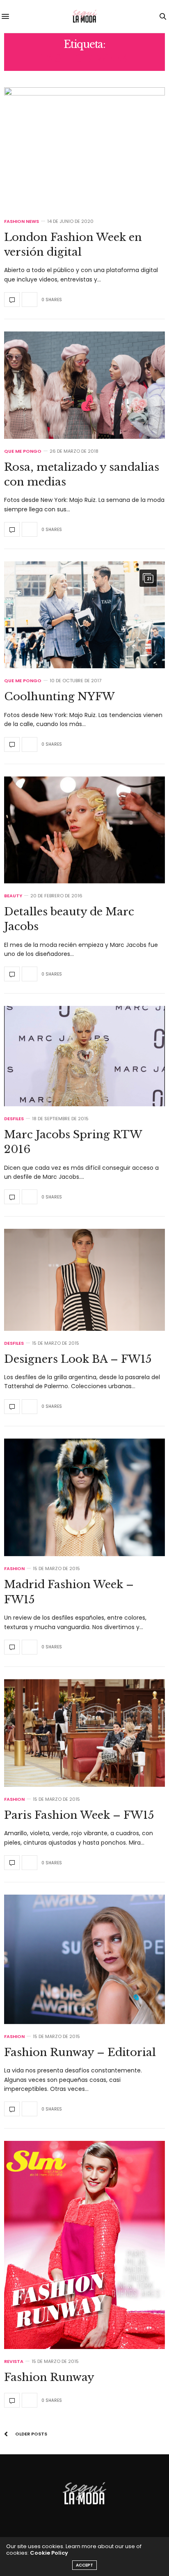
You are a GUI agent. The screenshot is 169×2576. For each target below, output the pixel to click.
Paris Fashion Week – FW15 (79, 1815)
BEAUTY (13, 896)
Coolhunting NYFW (59, 697)
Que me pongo (23, 451)
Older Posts (31, 2434)
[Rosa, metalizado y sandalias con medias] (84, 385)
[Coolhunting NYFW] (84, 615)
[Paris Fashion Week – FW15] (84, 1733)
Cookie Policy (49, 2553)
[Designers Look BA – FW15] (84, 1280)
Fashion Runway (49, 2377)
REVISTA (14, 2362)
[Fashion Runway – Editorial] (84, 1959)
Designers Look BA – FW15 (78, 1359)
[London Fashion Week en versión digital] (84, 148)
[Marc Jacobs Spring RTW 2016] (84, 1056)
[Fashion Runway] (84, 2245)
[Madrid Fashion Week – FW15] (84, 1498)
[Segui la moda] (84, 16)
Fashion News (22, 221)
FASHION (14, 1569)
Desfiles (14, 1119)
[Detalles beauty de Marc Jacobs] (84, 830)
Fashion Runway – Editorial (80, 2052)
